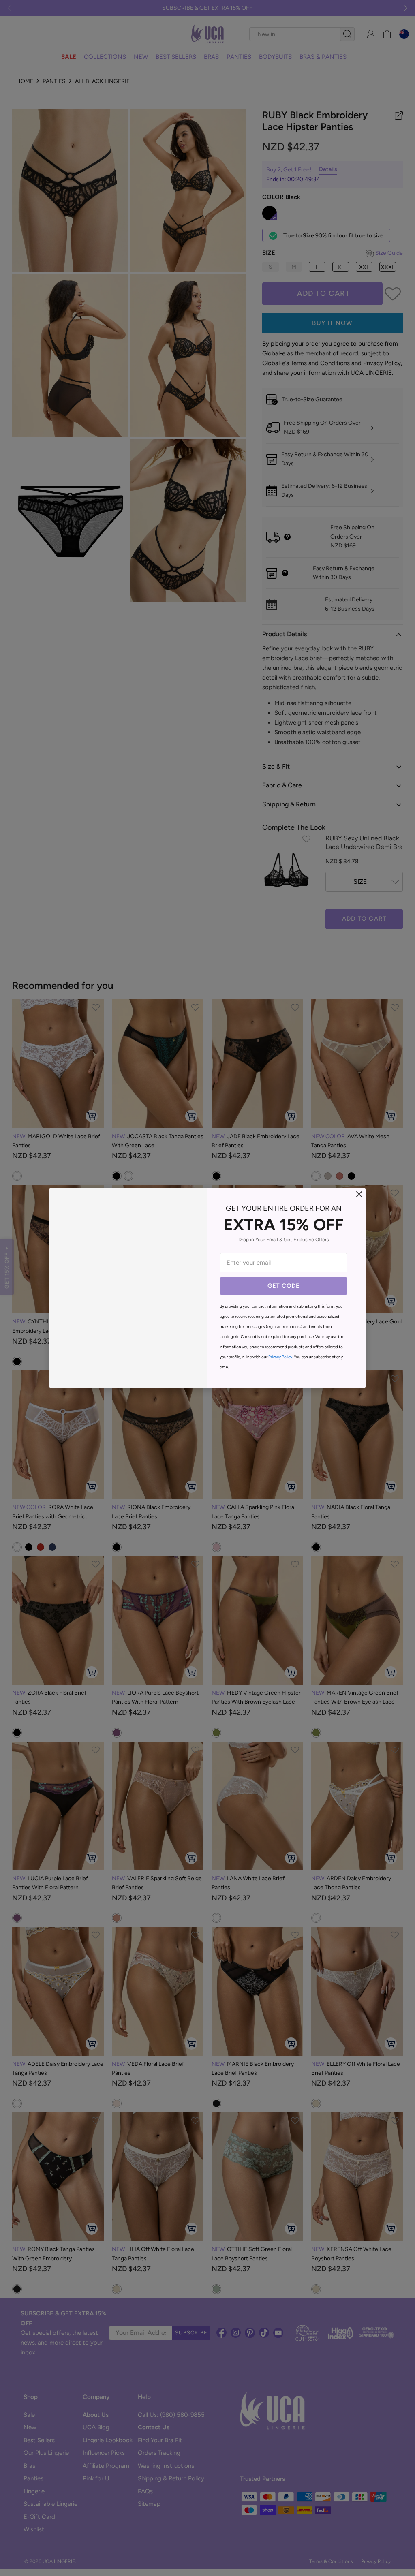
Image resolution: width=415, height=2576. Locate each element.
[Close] (359, 1194)
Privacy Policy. (281, 1357)
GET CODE (283, 1286)
